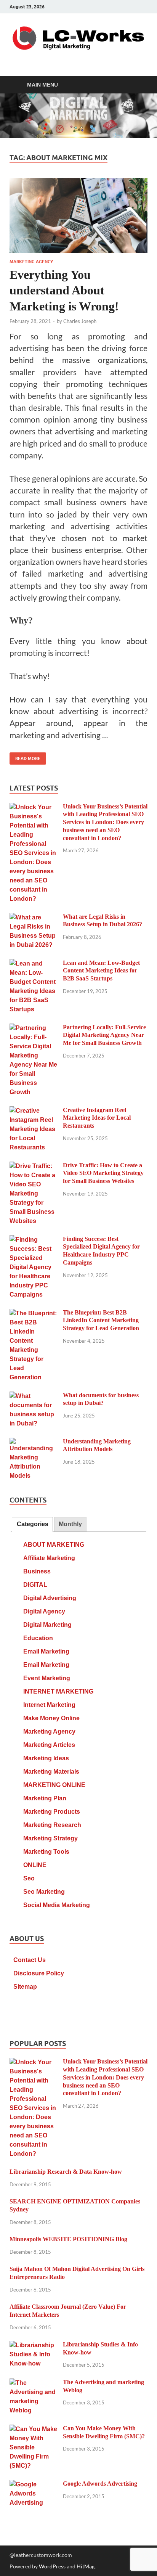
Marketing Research (52, 1825)
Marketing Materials (51, 1772)
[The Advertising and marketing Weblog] (33, 2383)
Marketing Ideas (46, 1758)
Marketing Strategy (50, 1838)
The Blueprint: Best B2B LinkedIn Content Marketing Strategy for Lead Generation (101, 1320)
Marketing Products (52, 1812)
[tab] (32, 1524)
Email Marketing (46, 1651)
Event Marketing (47, 1678)
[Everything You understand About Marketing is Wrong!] (78, 216)
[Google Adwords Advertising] (33, 2485)
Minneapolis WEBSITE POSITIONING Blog (68, 2239)
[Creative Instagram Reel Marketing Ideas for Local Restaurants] (33, 1111)
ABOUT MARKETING (54, 1545)
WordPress (52, 2566)
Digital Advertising (50, 1598)
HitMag (86, 2566)
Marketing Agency (31, 262)
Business (37, 1571)
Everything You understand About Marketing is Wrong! (64, 290)
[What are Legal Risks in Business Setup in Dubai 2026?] (33, 918)
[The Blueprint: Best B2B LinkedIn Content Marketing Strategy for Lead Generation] (33, 1314)
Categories (33, 1524)
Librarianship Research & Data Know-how (66, 2172)
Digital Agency (44, 1611)
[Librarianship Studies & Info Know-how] (33, 2345)
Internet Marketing (49, 1705)
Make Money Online (51, 1718)
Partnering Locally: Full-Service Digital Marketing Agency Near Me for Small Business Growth (104, 1035)
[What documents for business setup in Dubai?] (33, 1396)
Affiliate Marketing (49, 1558)
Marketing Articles (49, 1745)
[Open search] (138, 85)
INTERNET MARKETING (58, 1691)
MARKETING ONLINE (54, 1785)
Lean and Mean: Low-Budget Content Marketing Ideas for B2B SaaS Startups (101, 971)
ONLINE (35, 1865)
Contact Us (30, 1960)
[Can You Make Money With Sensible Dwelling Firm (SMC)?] (33, 2429)
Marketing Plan (45, 1798)
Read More (25, 757)
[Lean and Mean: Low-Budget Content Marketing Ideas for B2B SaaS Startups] (33, 964)
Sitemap (25, 1987)
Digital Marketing (47, 1625)
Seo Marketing (44, 1892)
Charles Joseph (80, 321)
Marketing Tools (46, 1852)
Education (38, 1638)
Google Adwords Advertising (100, 2484)
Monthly (70, 1524)
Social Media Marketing (57, 1905)
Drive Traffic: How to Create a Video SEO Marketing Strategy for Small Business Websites (103, 1173)
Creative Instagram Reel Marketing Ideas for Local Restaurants (97, 1118)
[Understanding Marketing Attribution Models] (33, 1442)
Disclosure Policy (39, 1973)
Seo (29, 1878)
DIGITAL (35, 1585)
